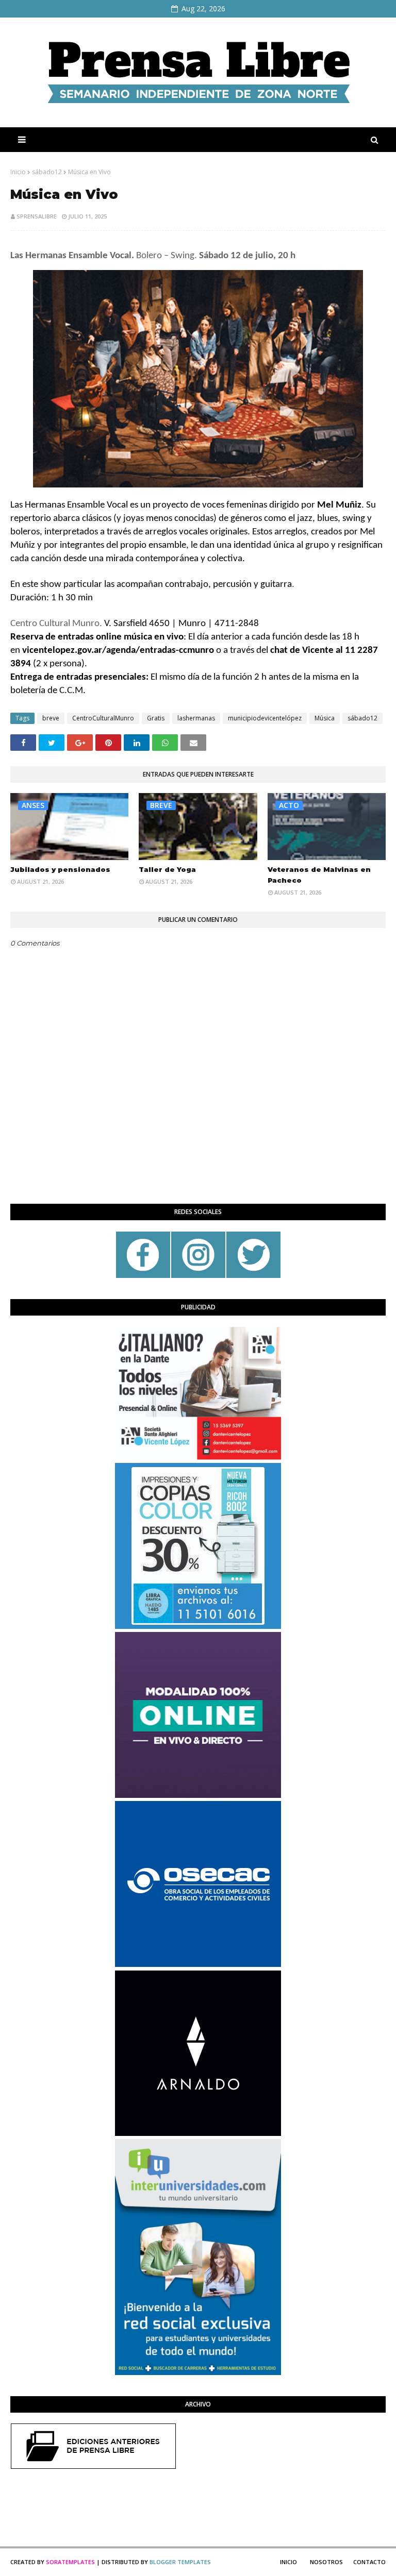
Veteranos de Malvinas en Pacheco (319, 875)
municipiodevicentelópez (265, 718)
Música (325, 718)
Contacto (369, 2562)
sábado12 (47, 172)
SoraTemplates (70, 2562)
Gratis (156, 718)
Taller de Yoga (167, 869)
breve (51, 718)
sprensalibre (37, 216)
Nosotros (326, 2562)
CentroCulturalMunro (103, 718)
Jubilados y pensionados (60, 869)
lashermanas (196, 718)
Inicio (18, 172)
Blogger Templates (180, 2562)
